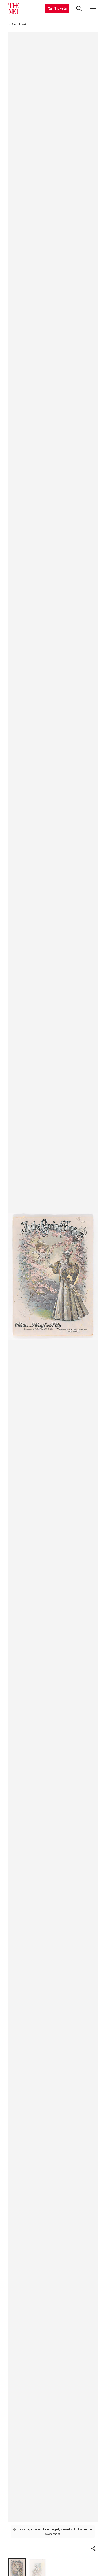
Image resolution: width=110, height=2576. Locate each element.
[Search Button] (79, 8)
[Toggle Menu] (93, 8)
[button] (93, 2549)
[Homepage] (14, 8)
